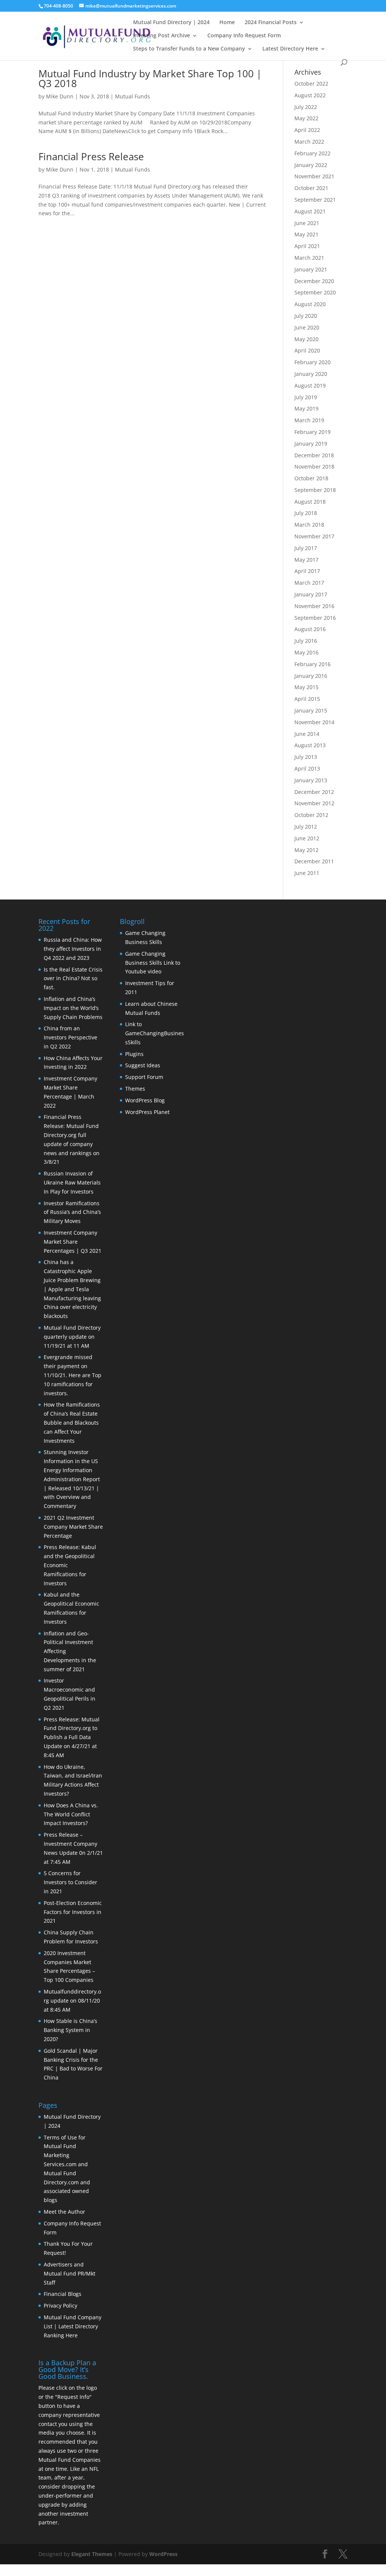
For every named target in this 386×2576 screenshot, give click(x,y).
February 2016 (312, 664)
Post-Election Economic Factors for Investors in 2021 (73, 1912)
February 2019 (312, 432)
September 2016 (315, 618)
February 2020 (312, 362)
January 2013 (311, 780)
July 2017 (306, 548)
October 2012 (311, 815)
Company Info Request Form (244, 36)
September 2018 (315, 490)
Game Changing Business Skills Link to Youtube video (153, 963)
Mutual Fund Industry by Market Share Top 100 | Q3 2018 (150, 78)
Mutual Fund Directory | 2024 (171, 23)
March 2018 (309, 525)
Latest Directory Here (290, 49)
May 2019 (306, 408)
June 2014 (307, 734)
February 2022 (312, 153)
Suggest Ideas (143, 1065)
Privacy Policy (61, 2306)
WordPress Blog (145, 1100)
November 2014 (314, 722)
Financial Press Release (91, 156)
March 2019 (309, 420)
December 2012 (314, 792)
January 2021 (311, 269)
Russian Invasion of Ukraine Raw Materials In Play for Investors (72, 1182)
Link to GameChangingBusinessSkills (155, 1033)
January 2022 (311, 165)
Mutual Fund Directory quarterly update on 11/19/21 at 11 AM (72, 1337)
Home (227, 23)
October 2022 (311, 84)
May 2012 (306, 850)
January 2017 (311, 594)
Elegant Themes (92, 2554)
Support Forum (144, 1077)
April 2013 (307, 769)
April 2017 (307, 571)
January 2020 (311, 374)
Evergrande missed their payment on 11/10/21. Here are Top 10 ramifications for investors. (73, 1375)
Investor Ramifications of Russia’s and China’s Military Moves (72, 1212)
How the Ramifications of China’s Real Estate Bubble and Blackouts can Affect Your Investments (72, 1422)
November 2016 (314, 606)
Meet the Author (64, 2212)
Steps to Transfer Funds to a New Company (189, 49)
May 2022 (306, 118)
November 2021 (314, 176)
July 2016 (306, 641)
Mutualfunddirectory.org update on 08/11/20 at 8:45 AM (72, 2001)
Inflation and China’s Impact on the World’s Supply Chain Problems (73, 1008)
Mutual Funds (132, 96)
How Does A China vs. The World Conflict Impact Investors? (71, 1814)
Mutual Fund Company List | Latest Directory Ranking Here (73, 2326)
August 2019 (310, 385)
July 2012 (306, 827)
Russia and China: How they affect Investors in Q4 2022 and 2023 (73, 949)
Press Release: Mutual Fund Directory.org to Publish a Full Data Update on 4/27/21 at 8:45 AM (72, 1737)
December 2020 (314, 281)
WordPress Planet (147, 1112)
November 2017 (314, 536)
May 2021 (306, 234)
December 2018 (314, 455)
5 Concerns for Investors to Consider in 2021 (70, 1882)
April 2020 (307, 350)
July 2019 (306, 397)
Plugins (134, 1054)
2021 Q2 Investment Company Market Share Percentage (73, 1527)
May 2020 (306, 339)
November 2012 (314, 803)
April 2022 (307, 130)
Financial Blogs (63, 2294)
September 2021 (315, 200)
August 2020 (310, 304)
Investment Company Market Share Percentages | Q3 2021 (73, 1242)
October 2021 (311, 188)
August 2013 (310, 745)
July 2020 (306, 316)
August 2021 (310, 211)
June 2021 (307, 223)
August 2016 (310, 629)
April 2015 (307, 699)
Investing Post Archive (162, 36)
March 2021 (309, 258)
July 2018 (306, 513)
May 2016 (306, 652)
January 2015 (311, 710)
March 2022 (309, 142)
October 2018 (311, 478)
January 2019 (311, 444)
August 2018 (310, 502)
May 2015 (306, 687)
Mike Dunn (60, 96)
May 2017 (306, 560)
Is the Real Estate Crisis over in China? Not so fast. (73, 978)
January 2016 (311, 676)
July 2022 (306, 107)
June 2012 (307, 838)
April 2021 (307, 246)
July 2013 (306, 757)
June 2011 (307, 873)
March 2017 (309, 583)
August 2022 (310, 95)
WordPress (163, 2554)
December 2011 (314, 861)
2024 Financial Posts (271, 23)
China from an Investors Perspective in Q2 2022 (70, 1037)
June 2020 (307, 327)
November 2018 (314, 467)
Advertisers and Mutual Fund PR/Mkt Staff (70, 2273)
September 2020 (315, 292)
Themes (135, 1089)
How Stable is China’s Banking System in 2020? (70, 2030)
